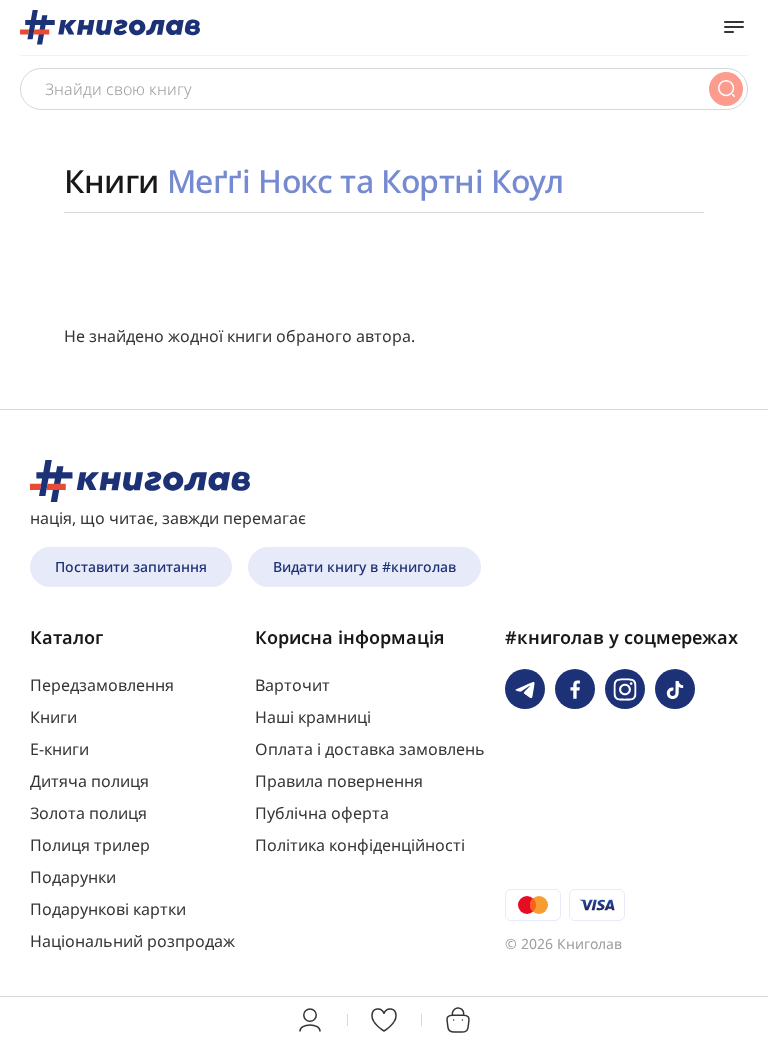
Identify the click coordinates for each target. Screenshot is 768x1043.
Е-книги (59, 749)
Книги (53, 717)
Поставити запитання (131, 566)
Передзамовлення (102, 685)
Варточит (292, 685)
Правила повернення (339, 781)
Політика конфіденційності (360, 845)
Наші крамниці (313, 717)
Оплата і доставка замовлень (370, 749)
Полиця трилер (90, 845)
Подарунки (73, 877)
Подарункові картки (108, 909)
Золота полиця (88, 813)
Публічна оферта (322, 813)
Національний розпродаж (132, 941)
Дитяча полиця (89, 781)
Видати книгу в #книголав (364, 566)
